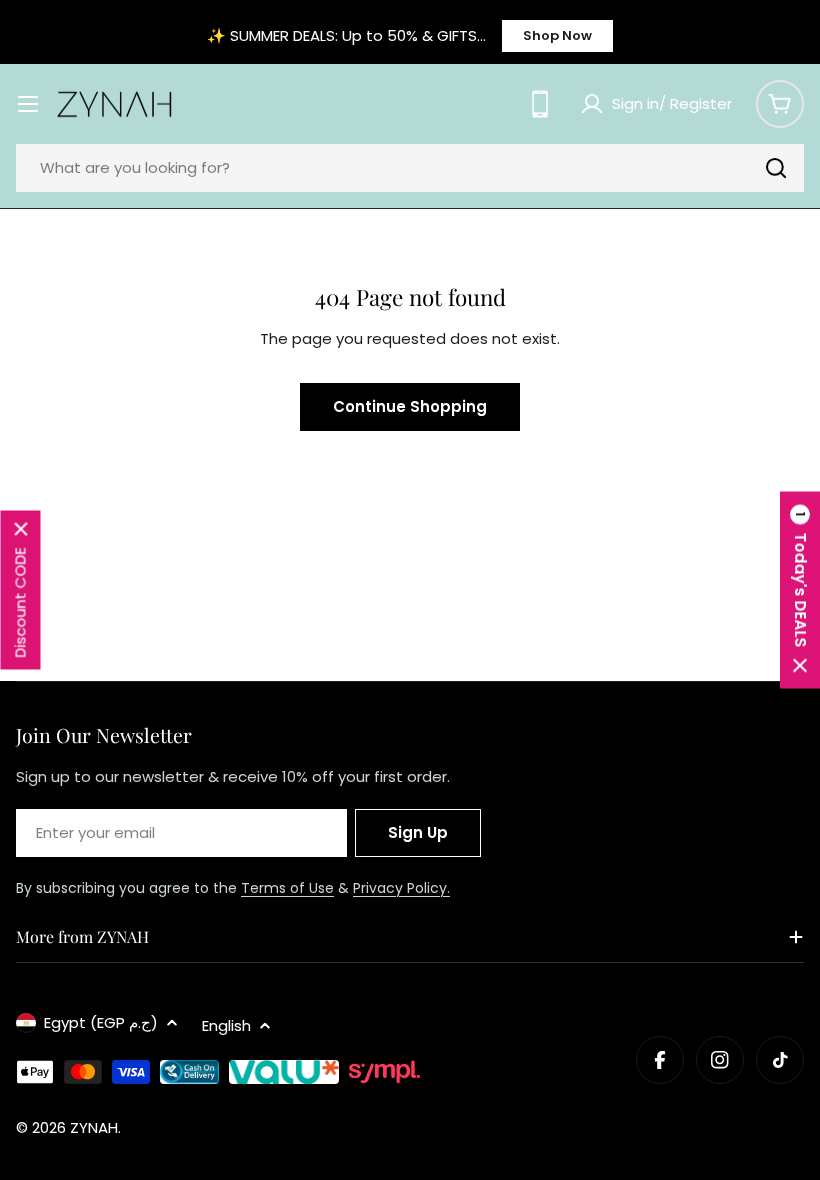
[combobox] (410, 168)
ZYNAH (94, 1127)
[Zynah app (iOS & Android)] (540, 104)
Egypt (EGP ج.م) (101, 1022)
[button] (800, 590)
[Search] (776, 168)
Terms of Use (287, 888)
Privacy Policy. (401, 888)
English (226, 1025)
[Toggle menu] (28, 104)
